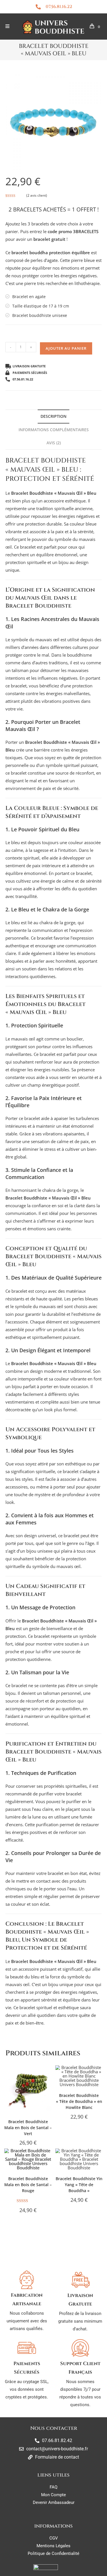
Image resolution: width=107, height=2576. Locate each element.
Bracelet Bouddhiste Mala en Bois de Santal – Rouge (28, 2185)
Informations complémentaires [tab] (54, 430)
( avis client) (37, 195)
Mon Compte (53, 2495)
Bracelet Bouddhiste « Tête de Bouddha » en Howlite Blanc (79, 2101)
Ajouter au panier (66, 348)
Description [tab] (53, 416)
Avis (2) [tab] (54, 443)
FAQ (53, 2487)
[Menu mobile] (8, 27)
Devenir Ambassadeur (54, 2502)
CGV (54, 2538)
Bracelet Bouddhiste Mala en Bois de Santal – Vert (28, 2128)
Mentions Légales (53, 2546)
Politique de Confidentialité (53, 2553)
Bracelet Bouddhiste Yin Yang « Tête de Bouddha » (79, 2185)
